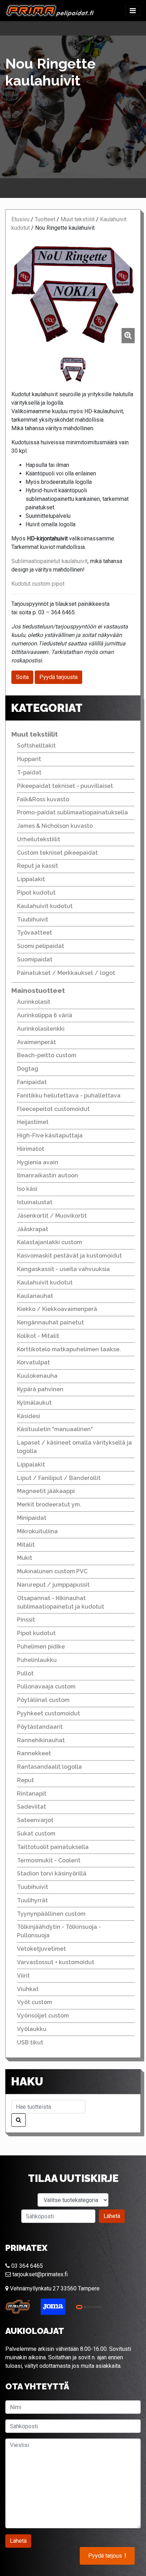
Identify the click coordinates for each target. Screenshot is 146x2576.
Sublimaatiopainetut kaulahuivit (49, 561)
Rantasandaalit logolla (49, 1767)
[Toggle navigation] (133, 11)
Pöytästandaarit (40, 1727)
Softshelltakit (36, 746)
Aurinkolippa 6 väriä (45, 1015)
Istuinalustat (35, 1202)
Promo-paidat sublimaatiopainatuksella (72, 812)
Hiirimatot (31, 1149)
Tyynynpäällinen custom (51, 1914)
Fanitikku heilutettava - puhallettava (69, 1096)
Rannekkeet (34, 1753)
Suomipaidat (35, 959)
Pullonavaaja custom (46, 1687)
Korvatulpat (33, 1362)
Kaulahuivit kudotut (45, 906)
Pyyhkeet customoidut (49, 1713)
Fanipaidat (32, 1082)
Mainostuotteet (38, 990)
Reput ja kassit (38, 866)
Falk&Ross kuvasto (43, 799)
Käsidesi (29, 1416)
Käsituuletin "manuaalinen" (55, 1429)
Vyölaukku (32, 2029)
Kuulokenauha (37, 1376)
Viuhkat (28, 1989)
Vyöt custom (35, 2002)
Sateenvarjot (35, 1820)
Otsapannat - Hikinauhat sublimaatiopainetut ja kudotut (61, 1602)
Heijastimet (33, 1122)
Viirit (23, 1976)
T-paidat (29, 772)
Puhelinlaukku (37, 1660)
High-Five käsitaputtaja (50, 1135)
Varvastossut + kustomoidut (56, 1962)
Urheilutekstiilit (39, 839)
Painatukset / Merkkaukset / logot (66, 973)
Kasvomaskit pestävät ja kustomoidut (69, 1256)
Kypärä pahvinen (40, 1389)
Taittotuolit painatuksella (53, 1847)
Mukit (25, 1558)
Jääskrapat (33, 1229)
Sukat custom (36, 1834)
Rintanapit (32, 1794)
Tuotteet (45, 219)
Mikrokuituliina (37, 1531)
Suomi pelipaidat (41, 946)
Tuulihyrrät (32, 1900)
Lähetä (112, 2216)
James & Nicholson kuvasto (55, 826)
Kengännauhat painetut (50, 1322)
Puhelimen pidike (41, 1647)
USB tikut (30, 2042)
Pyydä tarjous (107, 2556)
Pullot (25, 1673)
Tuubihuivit (33, 920)
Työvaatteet (35, 933)
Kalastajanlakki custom (49, 1242)
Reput (26, 1780)
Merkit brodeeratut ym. (49, 1504)
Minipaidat (32, 1518)
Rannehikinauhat (41, 1740)
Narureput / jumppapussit (53, 1585)
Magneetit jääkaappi (46, 1491)
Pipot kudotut (36, 893)
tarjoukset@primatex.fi (39, 2274)
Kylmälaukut (34, 1403)
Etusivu (20, 219)
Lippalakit (31, 879)
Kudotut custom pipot (38, 584)
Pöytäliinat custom (43, 1700)
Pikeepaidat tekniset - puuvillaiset (65, 786)
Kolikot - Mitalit (38, 1336)
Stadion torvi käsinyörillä (52, 1874)
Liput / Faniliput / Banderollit (59, 1478)
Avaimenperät (36, 1042)
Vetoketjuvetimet (41, 1949)
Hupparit (29, 759)
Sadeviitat (32, 1807)
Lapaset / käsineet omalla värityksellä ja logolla (74, 1447)
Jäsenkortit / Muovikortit (52, 1216)
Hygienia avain (38, 1162)
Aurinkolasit (34, 1002)
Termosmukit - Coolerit (49, 1860)
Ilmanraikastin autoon (47, 1175)
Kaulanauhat (35, 1296)
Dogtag (28, 1069)
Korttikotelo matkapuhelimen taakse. (69, 1349)
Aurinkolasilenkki (41, 1029)
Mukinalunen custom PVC (52, 1571)
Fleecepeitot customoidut (53, 1109)
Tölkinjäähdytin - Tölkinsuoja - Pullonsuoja (59, 1931)
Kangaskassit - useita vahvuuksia (63, 1269)
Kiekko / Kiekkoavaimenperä (57, 1309)
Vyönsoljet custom (43, 2016)
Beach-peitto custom (47, 1055)
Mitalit (26, 1545)
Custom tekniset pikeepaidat (57, 853)
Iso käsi (27, 1189)
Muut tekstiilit (78, 219)
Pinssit (26, 1620)
